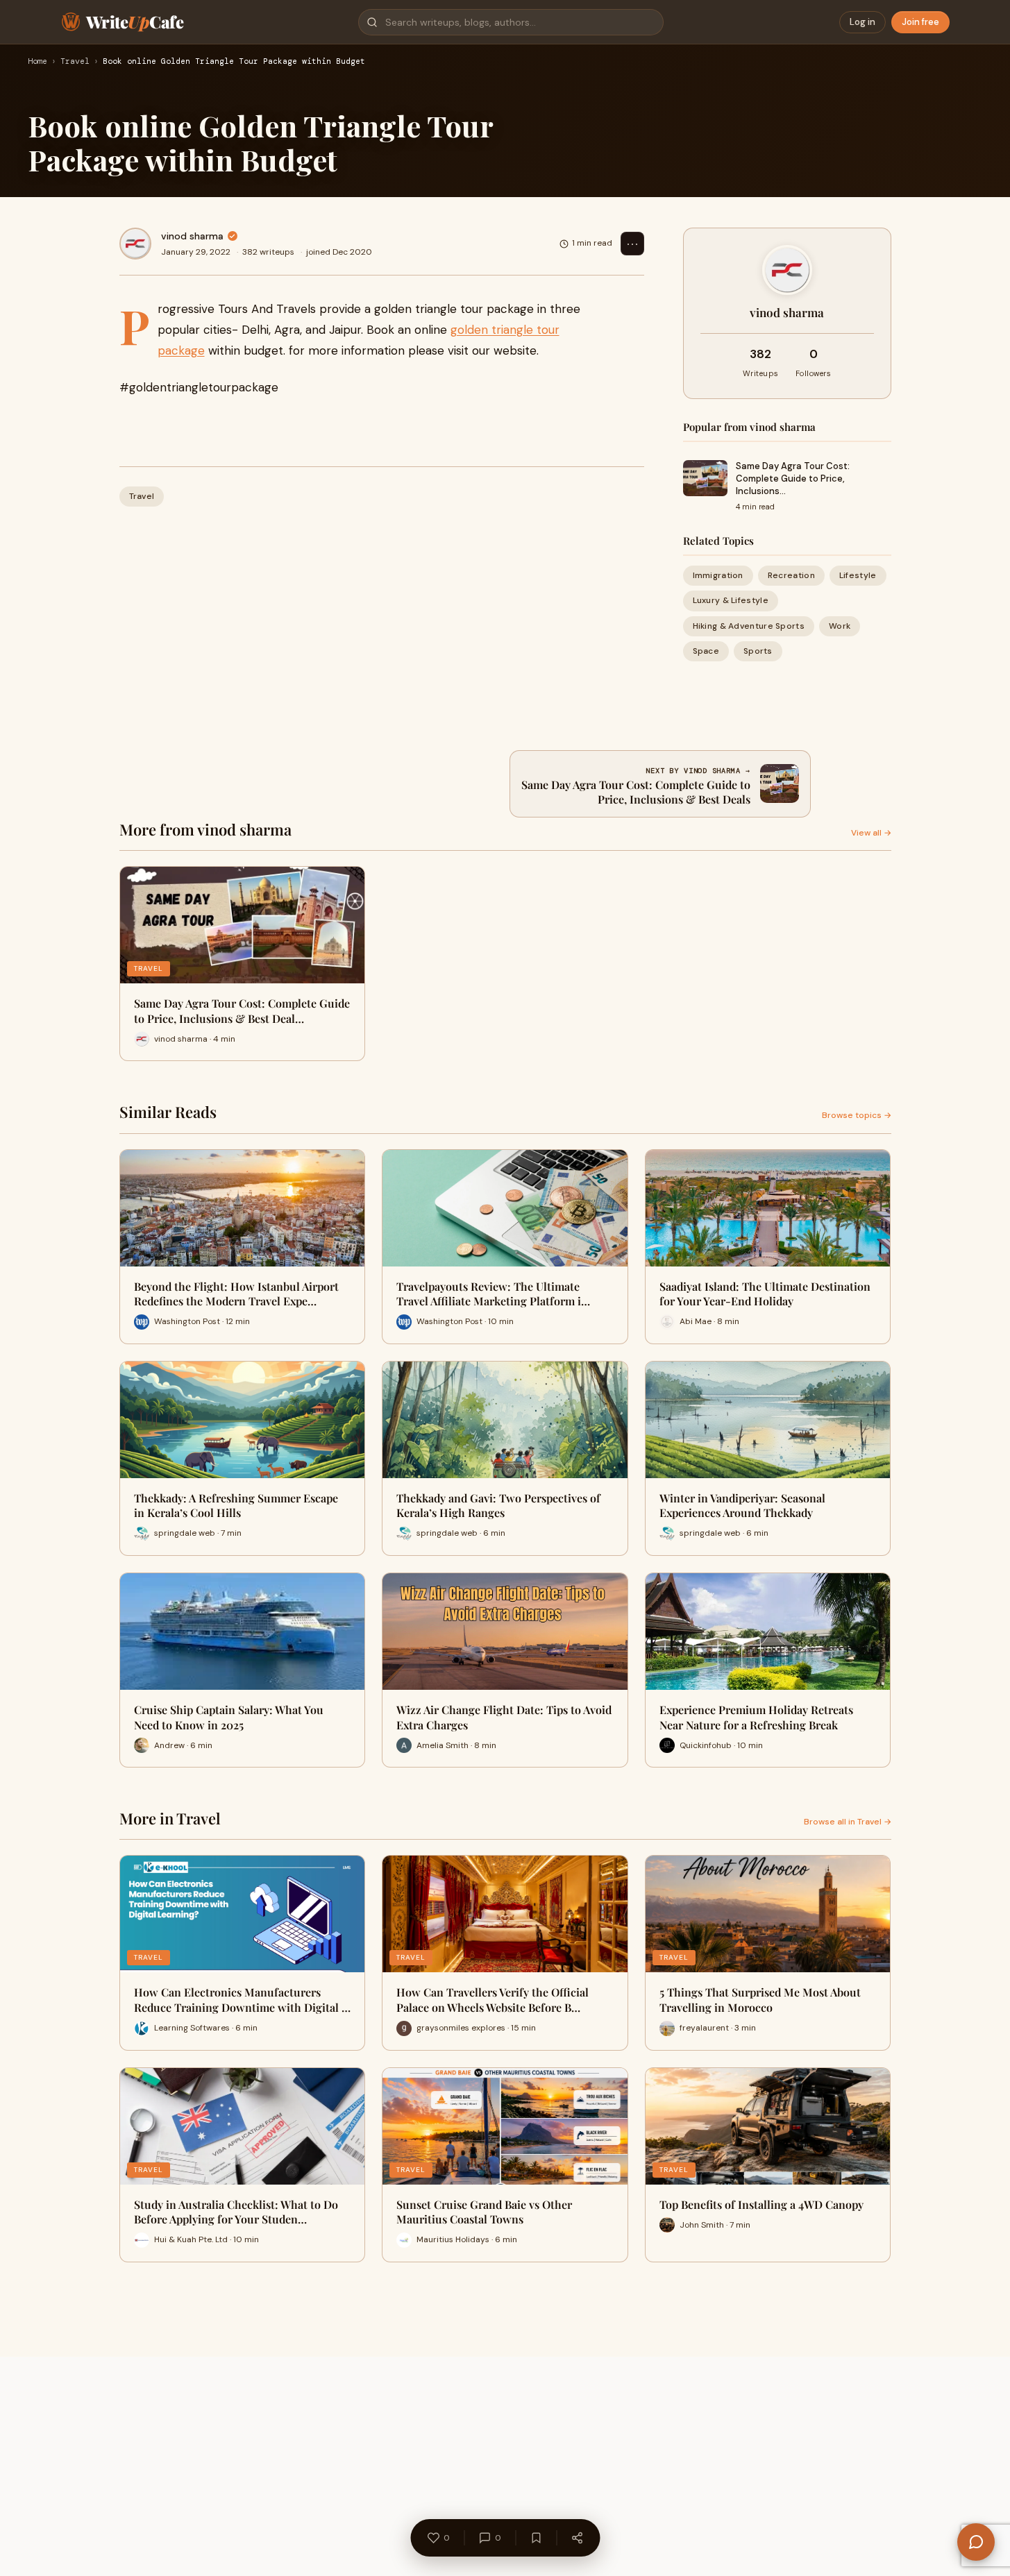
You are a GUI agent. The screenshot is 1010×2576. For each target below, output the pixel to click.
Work (840, 626)
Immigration (718, 575)
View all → (871, 833)
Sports (758, 651)
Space (706, 651)
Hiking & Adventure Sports (749, 626)
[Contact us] (976, 2542)
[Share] (577, 2538)
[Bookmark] (536, 2538)
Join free (920, 22)
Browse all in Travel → (848, 1822)
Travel (75, 62)
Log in (862, 22)
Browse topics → (857, 1115)
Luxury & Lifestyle (731, 600)
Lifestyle (858, 575)
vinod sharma (192, 236)
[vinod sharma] (135, 244)
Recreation (791, 575)
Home (37, 62)
